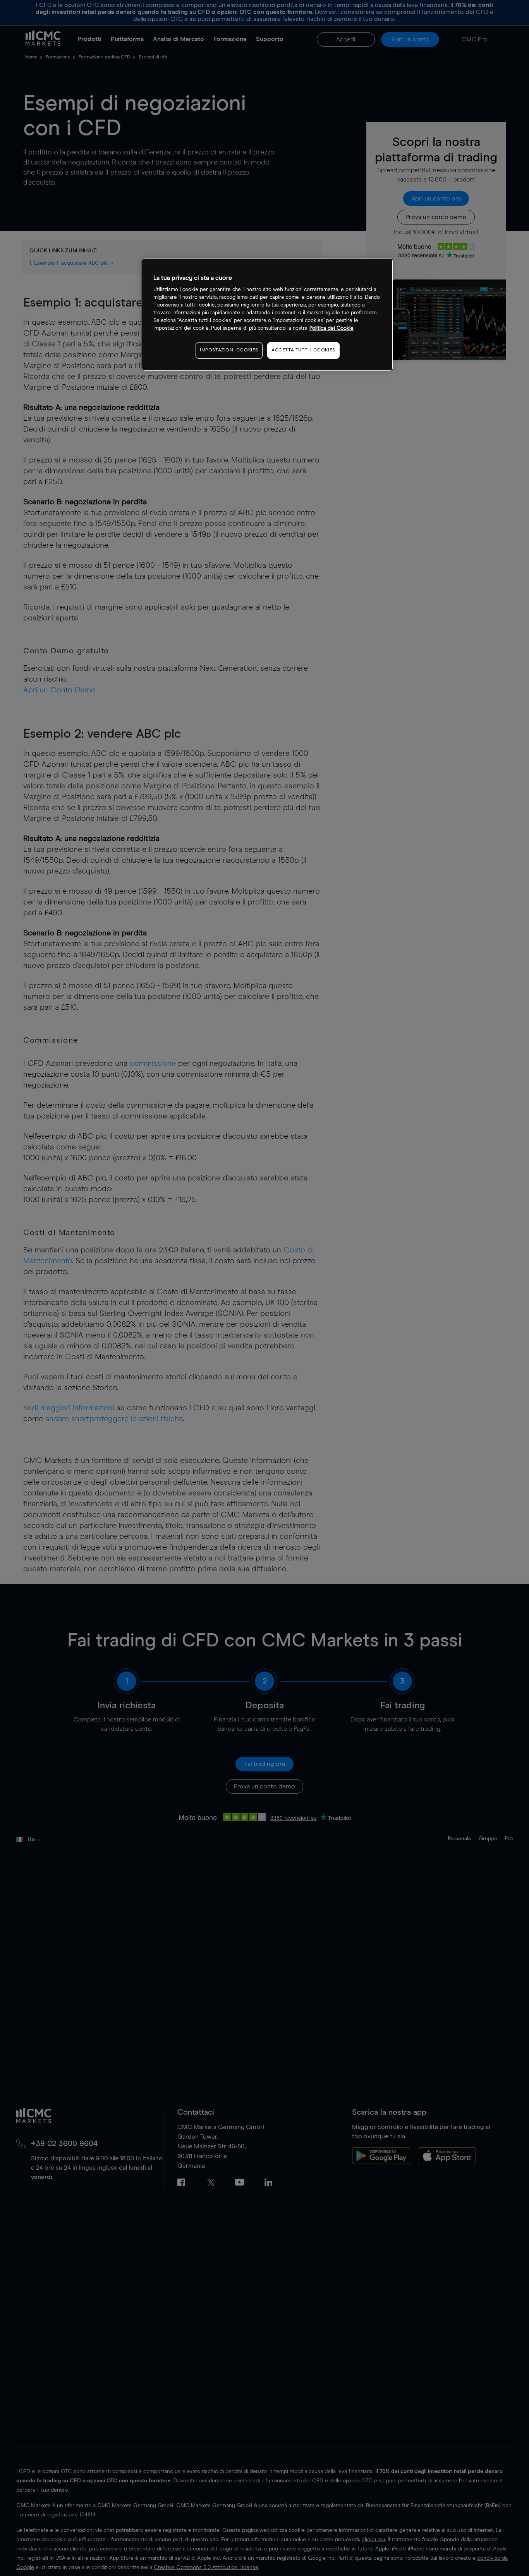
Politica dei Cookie (331, 328)
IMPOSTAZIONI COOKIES (229, 350)
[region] (267, 314)
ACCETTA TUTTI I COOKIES (303, 350)
